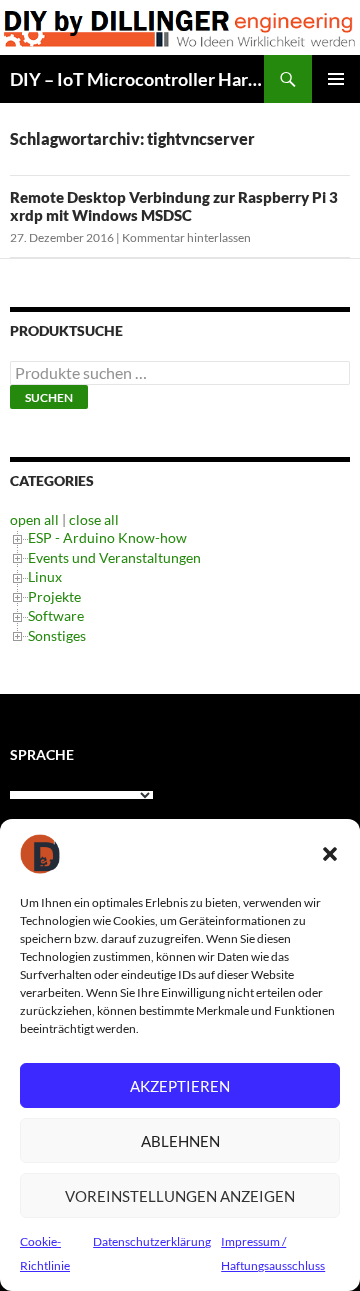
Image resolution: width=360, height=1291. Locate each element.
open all (34, 519)
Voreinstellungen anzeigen (180, 1196)
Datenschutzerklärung (152, 1241)
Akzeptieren (180, 1086)
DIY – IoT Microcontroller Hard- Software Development (137, 79)
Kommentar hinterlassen (186, 237)
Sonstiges (57, 635)
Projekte (54, 596)
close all (94, 519)
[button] (330, 854)
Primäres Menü (336, 79)
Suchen (49, 397)
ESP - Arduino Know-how (107, 537)
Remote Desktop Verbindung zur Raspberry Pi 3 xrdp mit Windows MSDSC (174, 206)
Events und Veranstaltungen (114, 557)
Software (56, 615)
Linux (45, 576)
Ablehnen (180, 1141)
